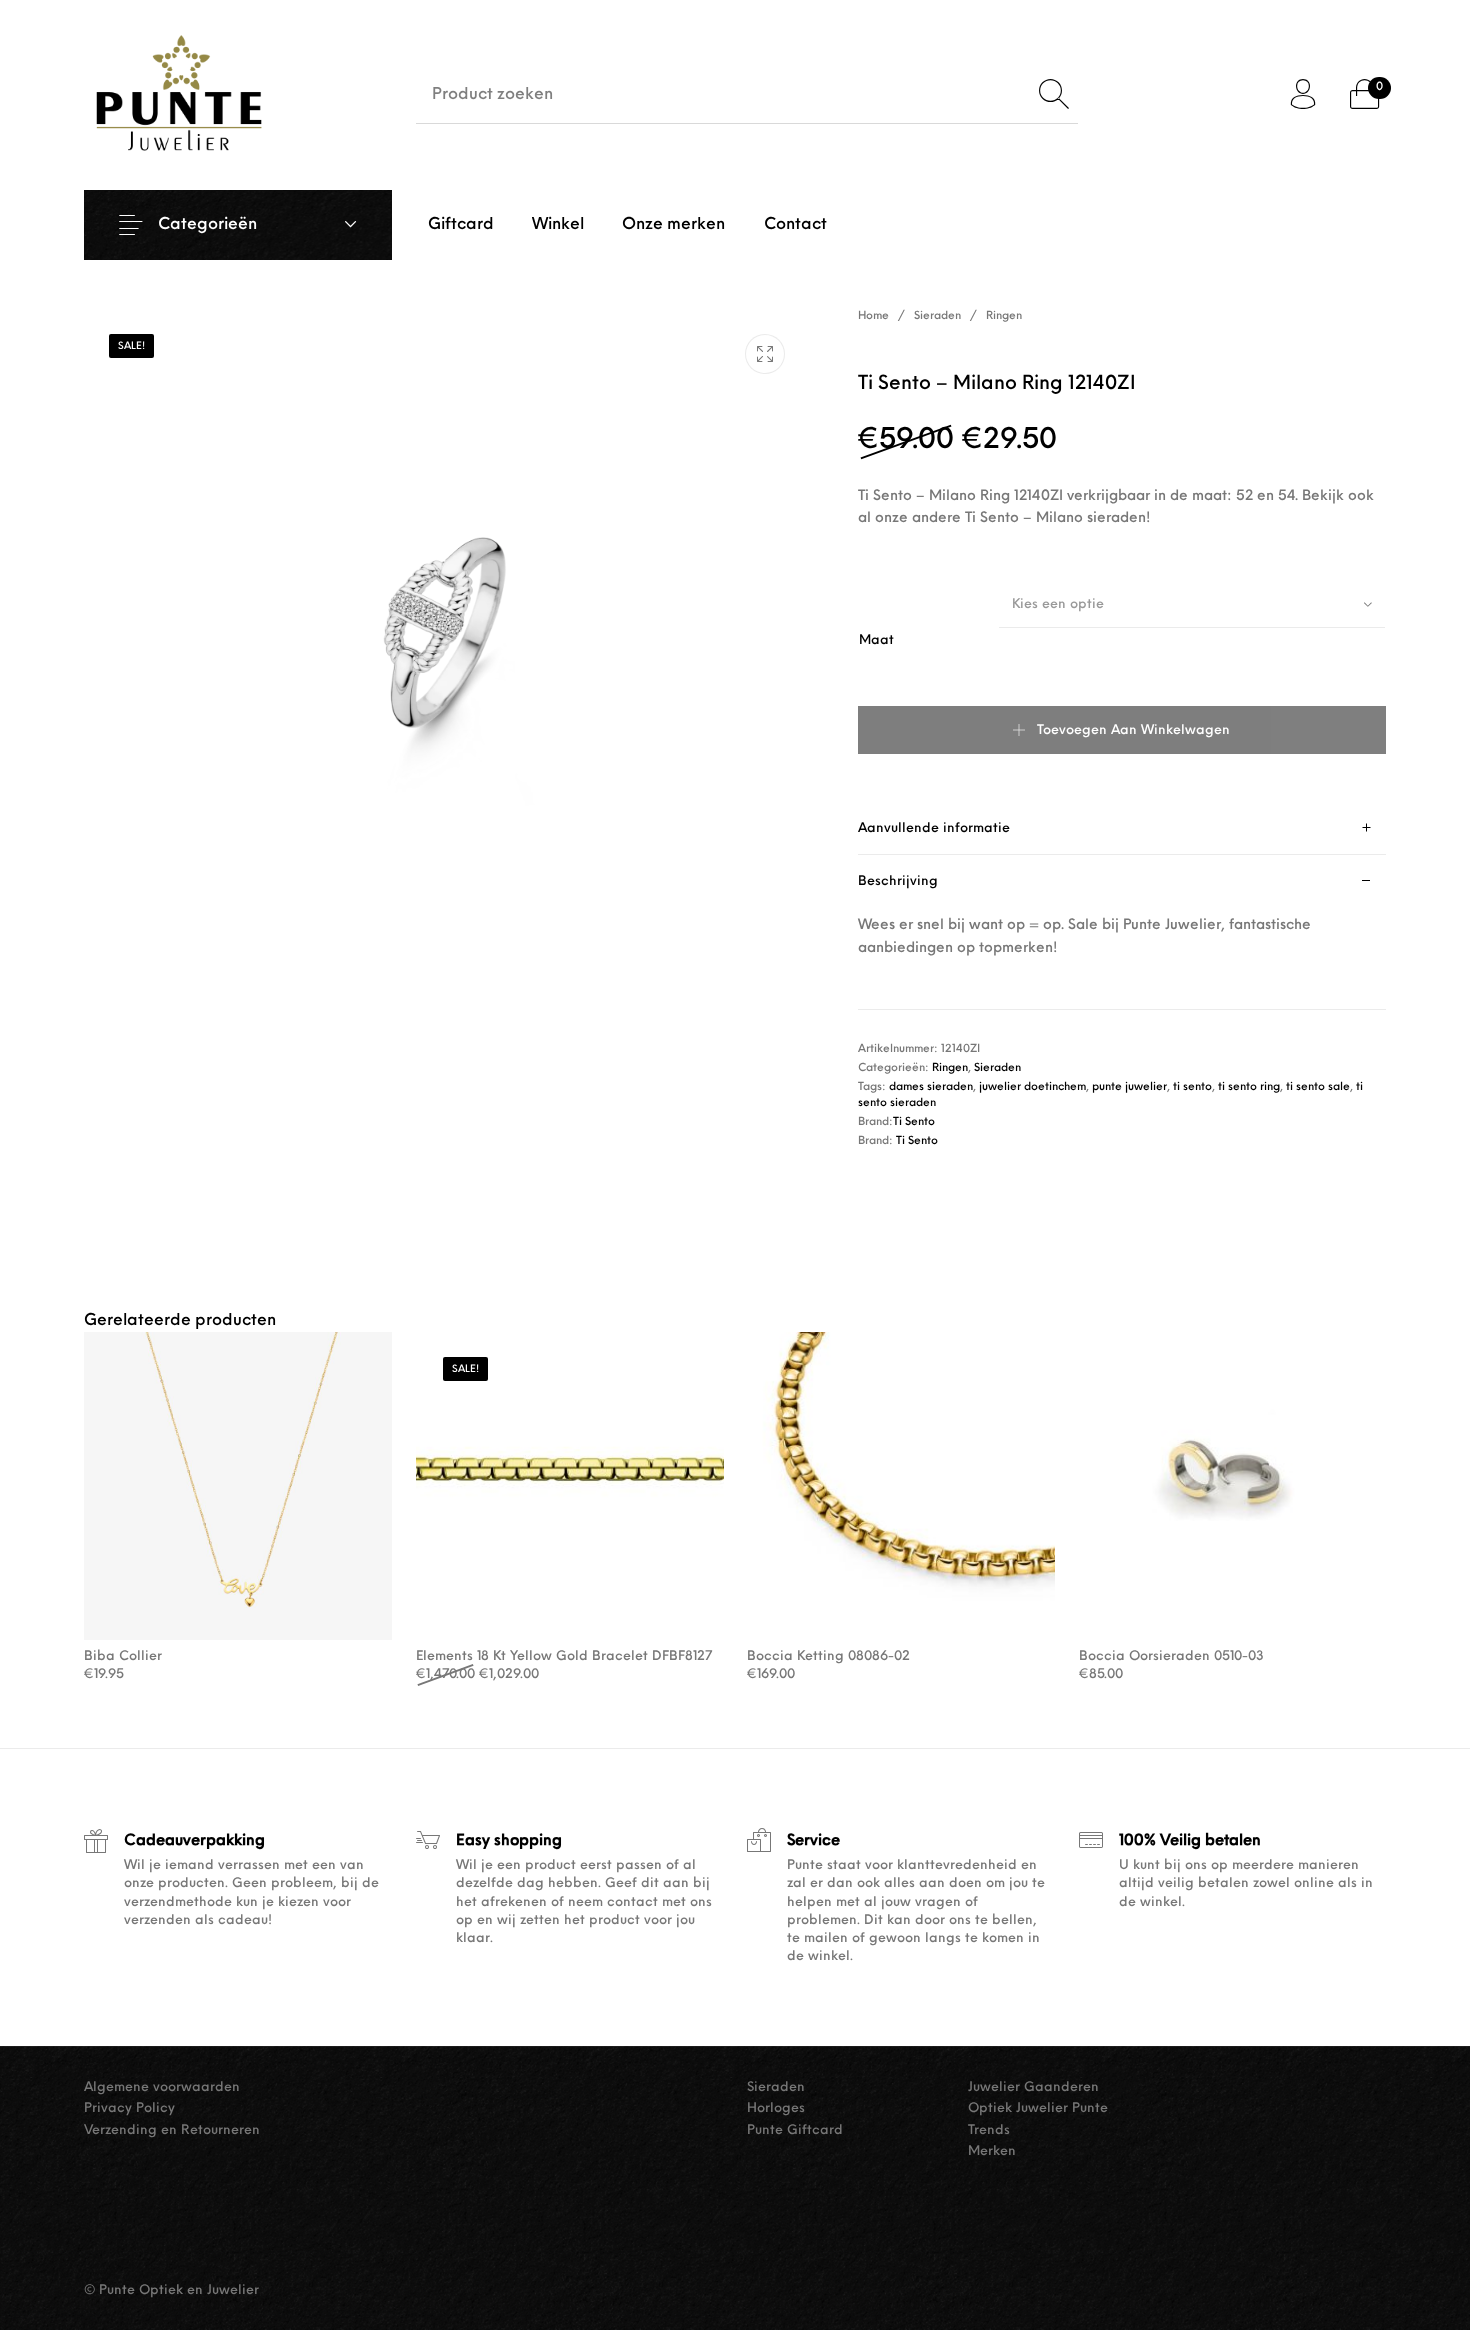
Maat (876, 640)
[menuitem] (460, 225)
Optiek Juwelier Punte (1038, 2108)
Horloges (776, 2108)
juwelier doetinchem (1032, 1087)
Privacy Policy (129, 2108)
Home (873, 316)
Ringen (1004, 316)
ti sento (1192, 1087)
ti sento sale (1318, 1087)
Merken (992, 2151)
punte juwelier (1129, 1087)
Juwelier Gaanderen (1033, 2087)
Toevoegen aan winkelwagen (1133, 730)
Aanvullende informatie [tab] (934, 828)
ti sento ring (1249, 1087)
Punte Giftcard (795, 2130)
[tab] (1122, 828)
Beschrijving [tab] (898, 881)
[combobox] (1192, 604)
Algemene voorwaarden (162, 2087)
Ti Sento (914, 1122)
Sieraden (937, 316)
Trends (989, 2130)
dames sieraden (931, 1087)
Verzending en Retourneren (172, 2130)
